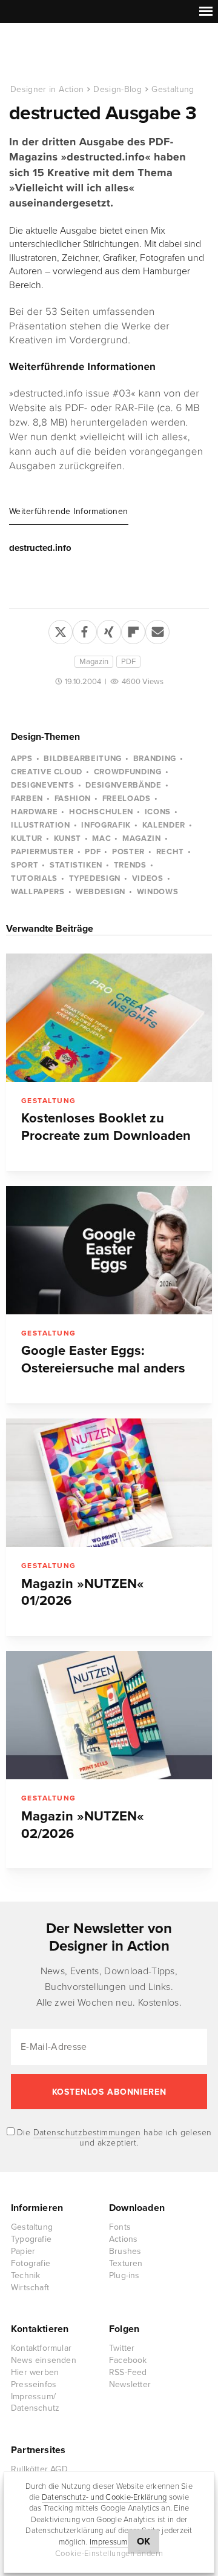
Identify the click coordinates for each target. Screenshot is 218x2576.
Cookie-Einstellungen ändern (109, 2554)
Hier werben (35, 2372)
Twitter (122, 2348)
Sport (25, 865)
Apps (22, 759)
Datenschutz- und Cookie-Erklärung (104, 2497)
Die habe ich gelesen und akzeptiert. (113, 2138)
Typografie (31, 2239)
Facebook (128, 2360)
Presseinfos (34, 2384)
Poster (128, 852)
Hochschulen (101, 812)
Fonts (120, 2227)
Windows (158, 892)
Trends (130, 865)
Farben (27, 799)
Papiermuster (42, 852)
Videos (148, 878)
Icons (158, 812)
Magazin (94, 662)
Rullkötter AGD (39, 2469)
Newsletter (130, 2384)
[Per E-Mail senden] (157, 630)
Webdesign (101, 892)
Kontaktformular (41, 2348)
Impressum (108, 2542)
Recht (170, 852)
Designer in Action (72, 54)
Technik (25, 2275)
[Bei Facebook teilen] (85, 630)
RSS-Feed (128, 2372)
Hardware (34, 812)
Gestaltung (173, 89)
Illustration (41, 825)
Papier (23, 2251)
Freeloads (127, 799)
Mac (101, 838)
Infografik (106, 825)
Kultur (27, 838)
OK (144, 2541)
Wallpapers (38, 892)
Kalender (164, 825)
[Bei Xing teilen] (109, 630)
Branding (155, 759)
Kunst (68, 838)
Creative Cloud (47, 772)
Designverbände (123, 785)
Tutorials (34, 878)
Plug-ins (124, 2275)
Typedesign (95, 878)
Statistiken (76, 865)
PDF (128, 662)
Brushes (125, 2251)
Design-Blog (117, 89)
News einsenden (44, 2360)
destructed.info (40, 548)
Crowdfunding (128, 772)
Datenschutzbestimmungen (87, 2133)
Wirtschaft (30, 2288)
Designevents (43, 785)
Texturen (126, 2263)
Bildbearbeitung (83, 759)
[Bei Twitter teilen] (61, 630)
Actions (123, 2239)
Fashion (73, 799)
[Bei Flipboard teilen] (133, 630)
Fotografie (31, 2263)
